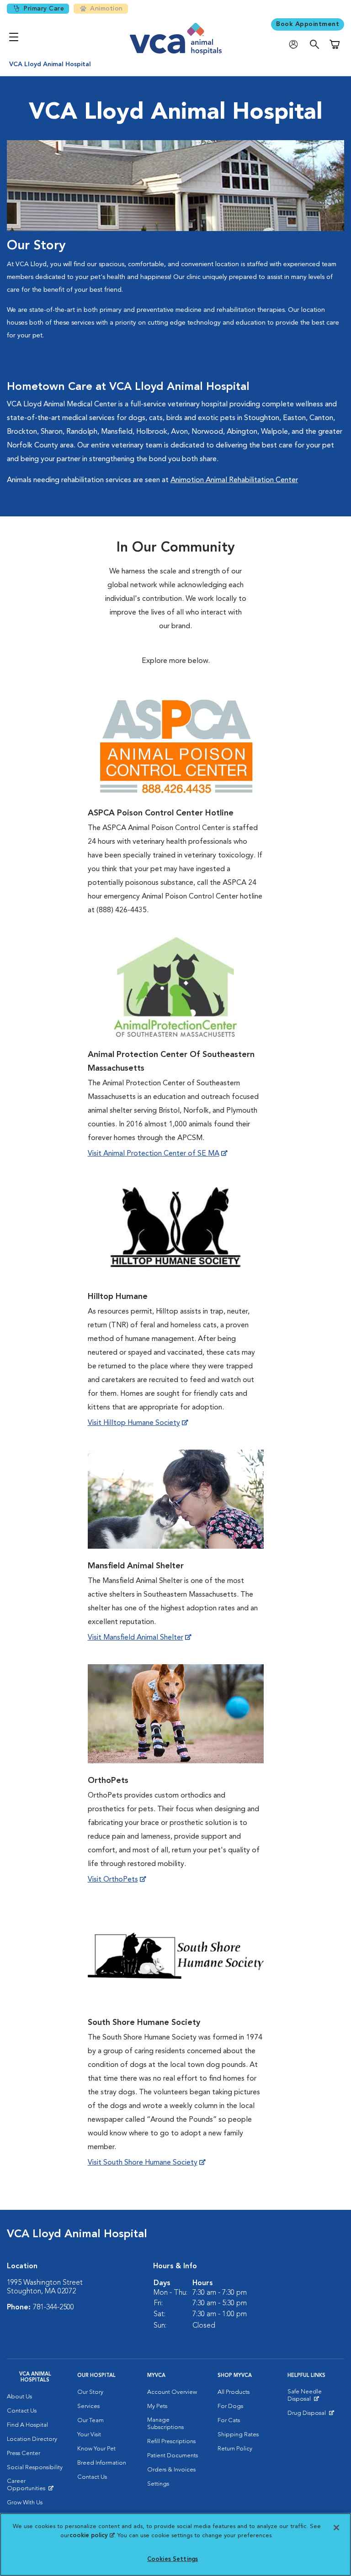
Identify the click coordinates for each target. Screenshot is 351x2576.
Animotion (106, 9)
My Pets (157, 2406)
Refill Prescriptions (171, 2442)
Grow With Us (25, 2503)
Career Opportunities (35, 2487)
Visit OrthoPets (113, 1880)
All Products (234, 2392)
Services (88, 2406)
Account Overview (172, 2392)
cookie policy (92, 2536)
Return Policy (235, 2449)
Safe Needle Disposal (316, 2397)
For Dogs (230, 2406)
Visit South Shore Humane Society (143, 2163)
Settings (158, 2484)
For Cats (229, 2421)
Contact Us (22, 2411)
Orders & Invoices (171, 2470)
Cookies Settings (173, 2559)
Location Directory (32, 2439)
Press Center (24, 2453)
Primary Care (44, 9)
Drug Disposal (311, 2415)
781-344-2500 (53, 2308)
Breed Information (102, 2463)
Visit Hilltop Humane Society (134, 1423)
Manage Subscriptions (165, 2424)
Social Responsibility (35, 2468)
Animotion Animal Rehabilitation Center (234, 480)
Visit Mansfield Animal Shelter (136, 1638)
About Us (19, 2397)
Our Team (90, 2421)
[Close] (336, 2528)
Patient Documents (173, 2456)
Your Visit (89, 2435)
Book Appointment (308, 24)
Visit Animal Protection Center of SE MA (154, 1154)
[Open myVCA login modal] (296, 45)
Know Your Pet (96, 2449)
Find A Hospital (27, 2425)
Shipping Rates (238, 2435)
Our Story (90, 2392)
